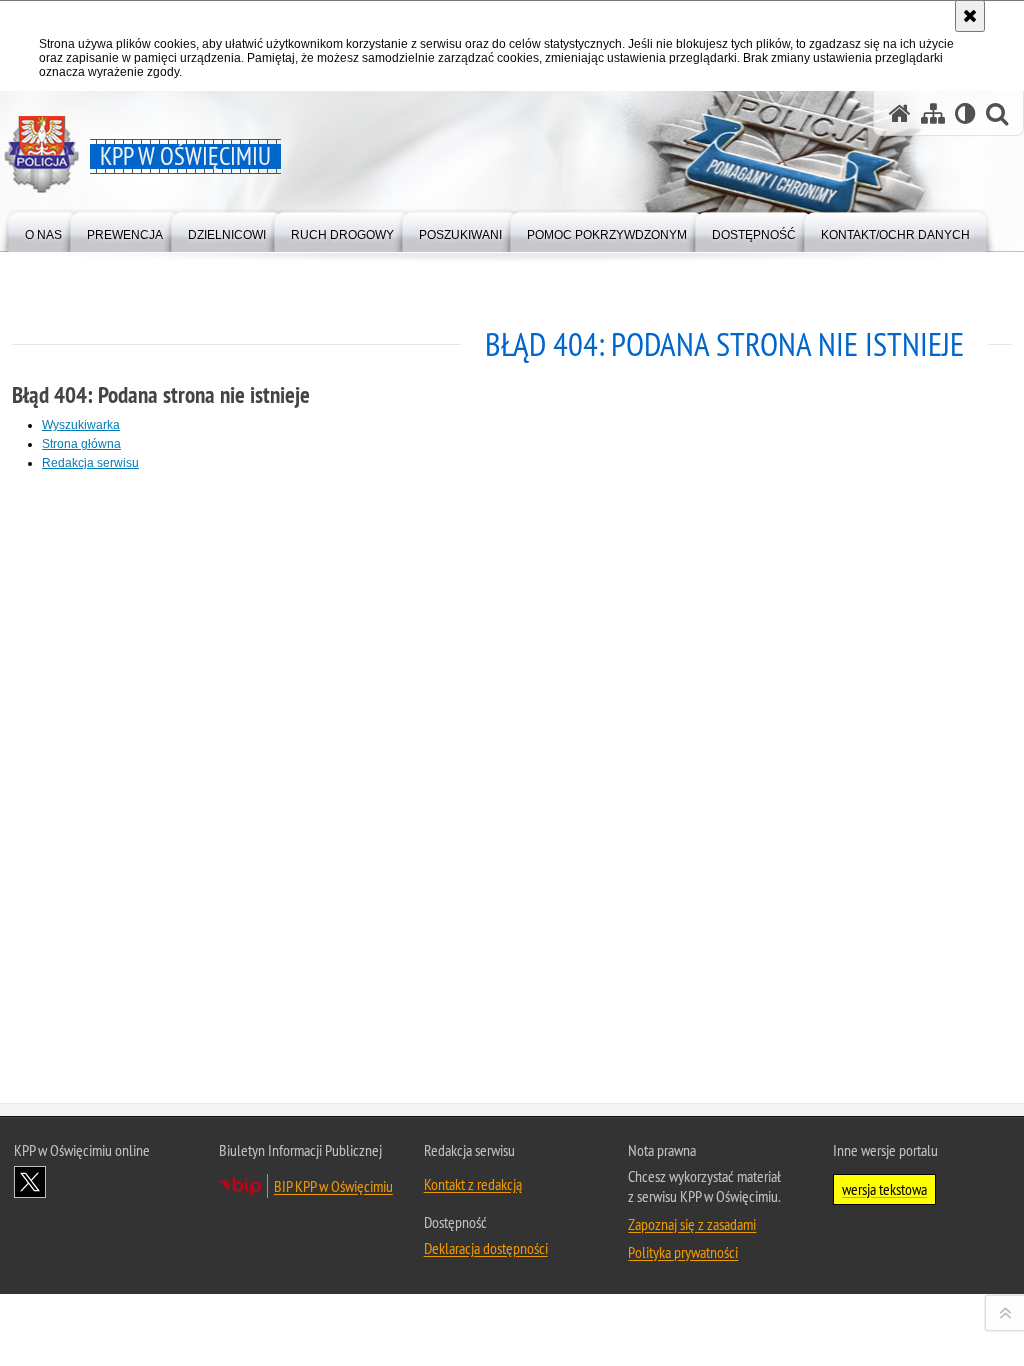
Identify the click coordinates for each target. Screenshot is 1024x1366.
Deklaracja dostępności (486, 1248)
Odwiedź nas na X (30, 1182)
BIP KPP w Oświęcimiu (333, 1186)
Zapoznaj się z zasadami (692, 1224)
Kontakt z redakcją (473, 1184)
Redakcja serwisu (90, 463)
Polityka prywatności (683, 1252)
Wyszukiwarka (81, 425)
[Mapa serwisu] (933, 113)
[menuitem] (43, 230)
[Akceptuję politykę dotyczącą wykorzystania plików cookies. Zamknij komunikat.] (970, 16)
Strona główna (81, 444)
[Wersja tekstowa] (965, 113)
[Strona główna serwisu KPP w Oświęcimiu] (900, 113)
